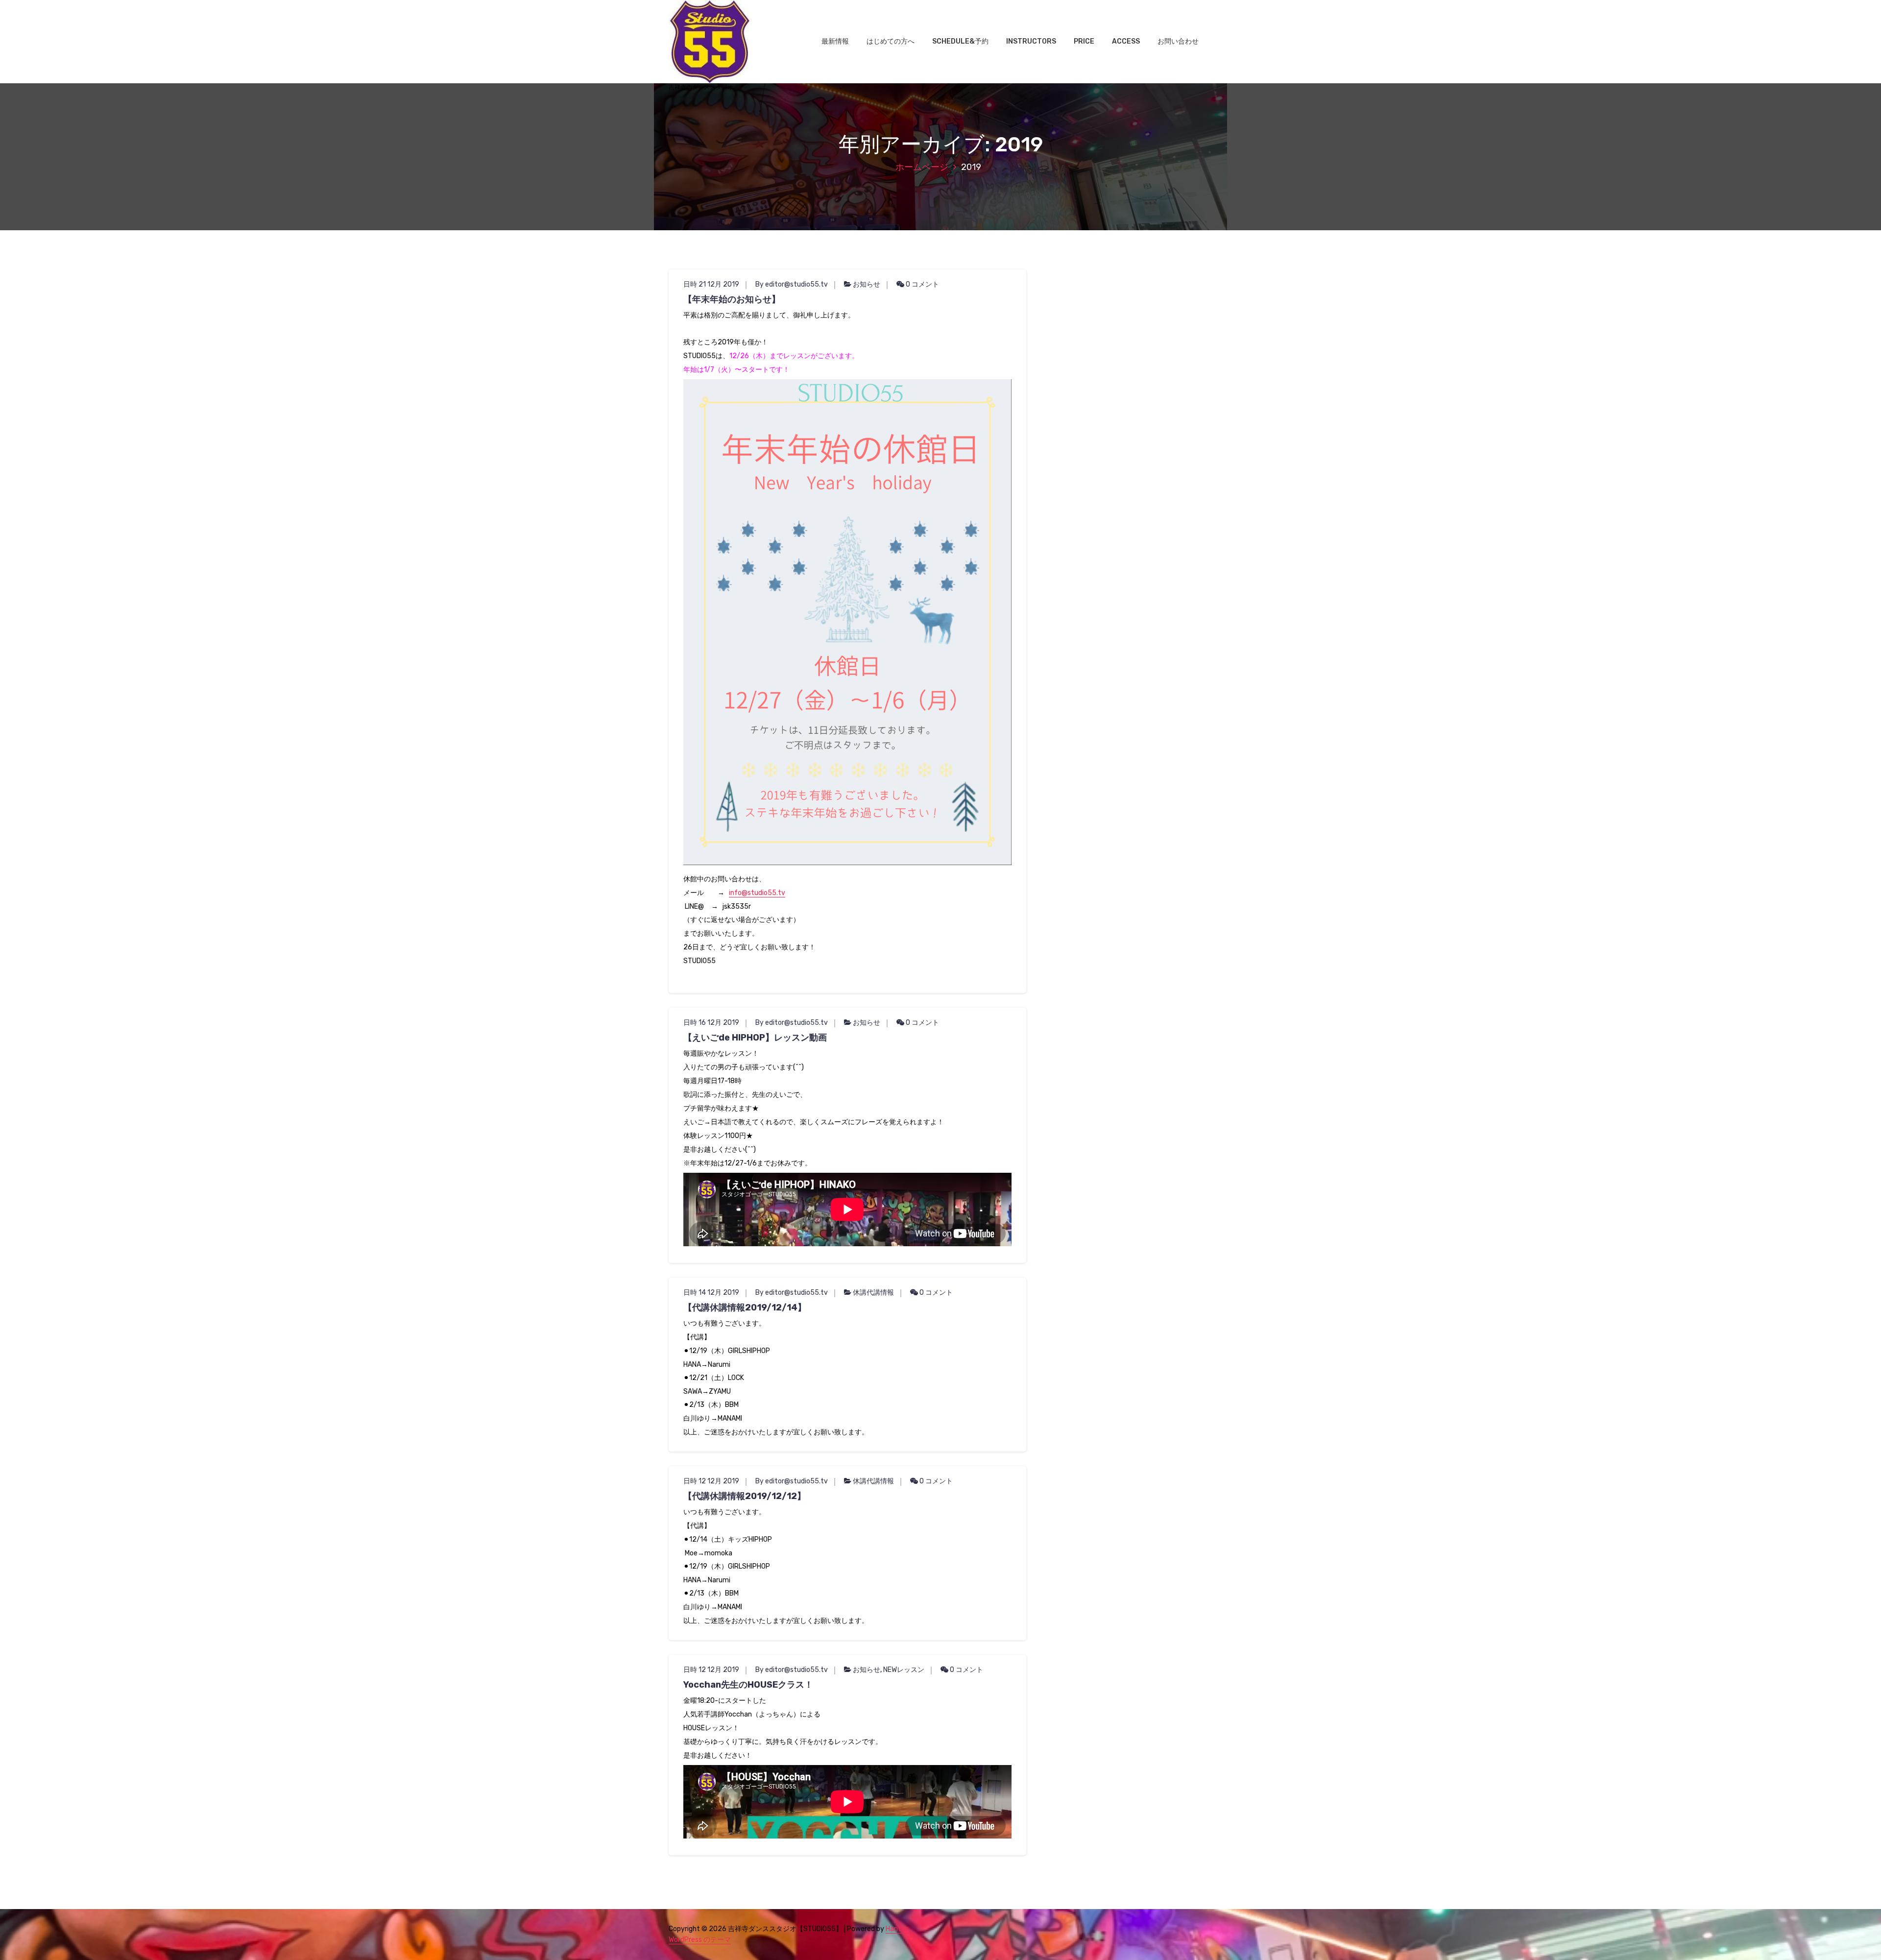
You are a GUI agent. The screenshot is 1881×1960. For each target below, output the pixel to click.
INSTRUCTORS (1031, 41)
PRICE (1084, 41)
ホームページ (922, 167)
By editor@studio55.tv (792, 284)
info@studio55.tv (757, 893)
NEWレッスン (904, 1670)
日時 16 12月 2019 (711, 1023)
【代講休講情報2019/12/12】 (745, 1496)
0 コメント (922, 284)
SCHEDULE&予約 (960, 41)
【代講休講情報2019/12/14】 (745, 1307)
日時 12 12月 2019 (711, 1481)
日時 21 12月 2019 (711, 284)
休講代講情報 (873, 1293)
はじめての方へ (891, 41)
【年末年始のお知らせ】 (732, 299)
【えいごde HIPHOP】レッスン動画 (755, 1038)
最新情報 (835, 41)
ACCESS (1126, 41)
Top (1858, 1937)
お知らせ (867, 284)
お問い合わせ (1178, 41)
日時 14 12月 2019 (711, 1293)
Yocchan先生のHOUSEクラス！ (748, 1685)
